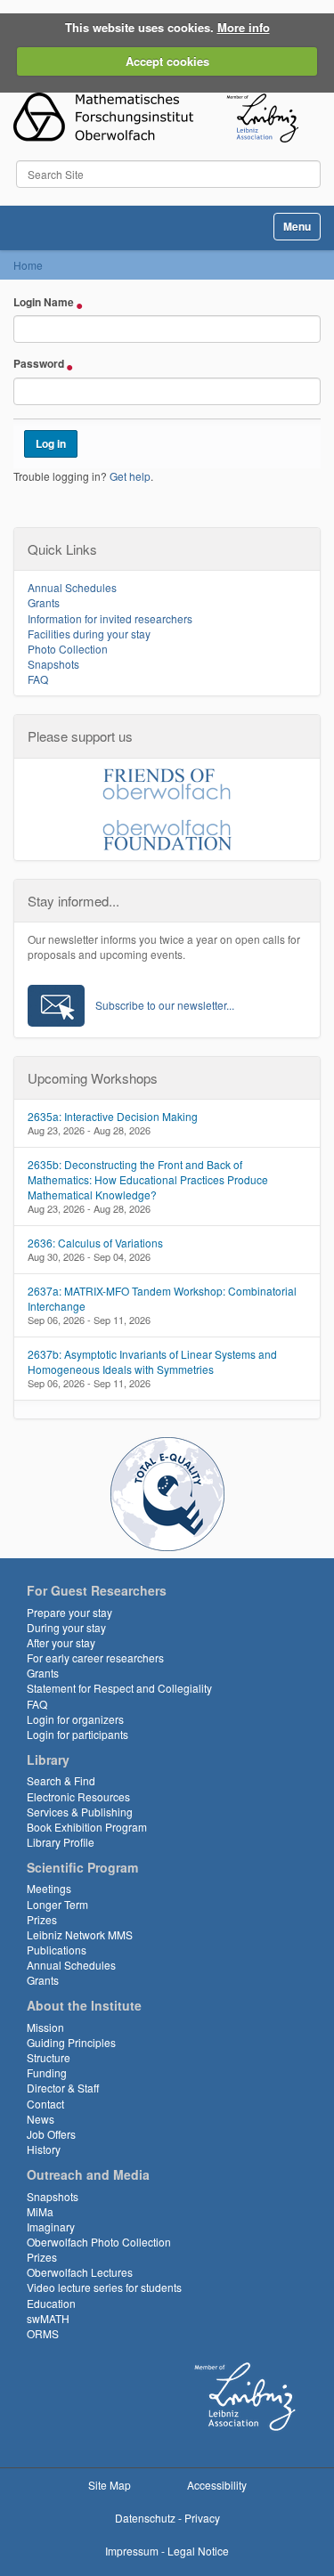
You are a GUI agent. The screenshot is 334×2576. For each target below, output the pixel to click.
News (41, 2119)
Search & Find (61, 1780)
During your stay (66, 1627)
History (44, 2149)
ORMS (43, 2333)
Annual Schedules (72, 587)
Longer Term (57, 1904)
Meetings (49, 1888)
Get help (130, 476)
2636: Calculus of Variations (95, 1243)
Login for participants (77, 1734)
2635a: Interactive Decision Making (113, 1116)
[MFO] (156, 118)
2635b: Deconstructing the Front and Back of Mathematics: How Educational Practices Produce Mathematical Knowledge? (148, 1179)
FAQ (38, 679)
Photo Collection (68, 649)
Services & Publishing (80, 1812)
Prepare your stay (69, 1612)
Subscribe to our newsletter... (165, 1005)
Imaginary (51, 2227)
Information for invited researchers (110, 618)
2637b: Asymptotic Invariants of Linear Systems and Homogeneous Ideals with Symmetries (152, 1361)
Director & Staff (63, 2088)
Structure (49, 2057)
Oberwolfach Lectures (80, 2272)
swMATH (48, 2318)
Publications (57, 1950)
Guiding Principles (71, 2042)
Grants (44, 602)
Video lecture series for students (104, 2287)
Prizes (42, 1919)
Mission (45, 2027)
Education (51, 2303)
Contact (45, 2104)
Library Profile (61, 1842)
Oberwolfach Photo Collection (99, 2242)
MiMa (40, 2211)
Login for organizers (75, 1719)
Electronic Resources (78, 1796)
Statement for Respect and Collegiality (119, 1688)
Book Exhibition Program (87, 1827)
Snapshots (53, 664)
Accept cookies (167, 61)
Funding (47, 2072)
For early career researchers (95, 1658)
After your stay (61, 1642)
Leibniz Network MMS (80, 1934)
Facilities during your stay (89, 634)
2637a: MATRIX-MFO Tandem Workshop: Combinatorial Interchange (162, 1298)
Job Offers (51, 2134)
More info (244, 27)
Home (28, 265)
